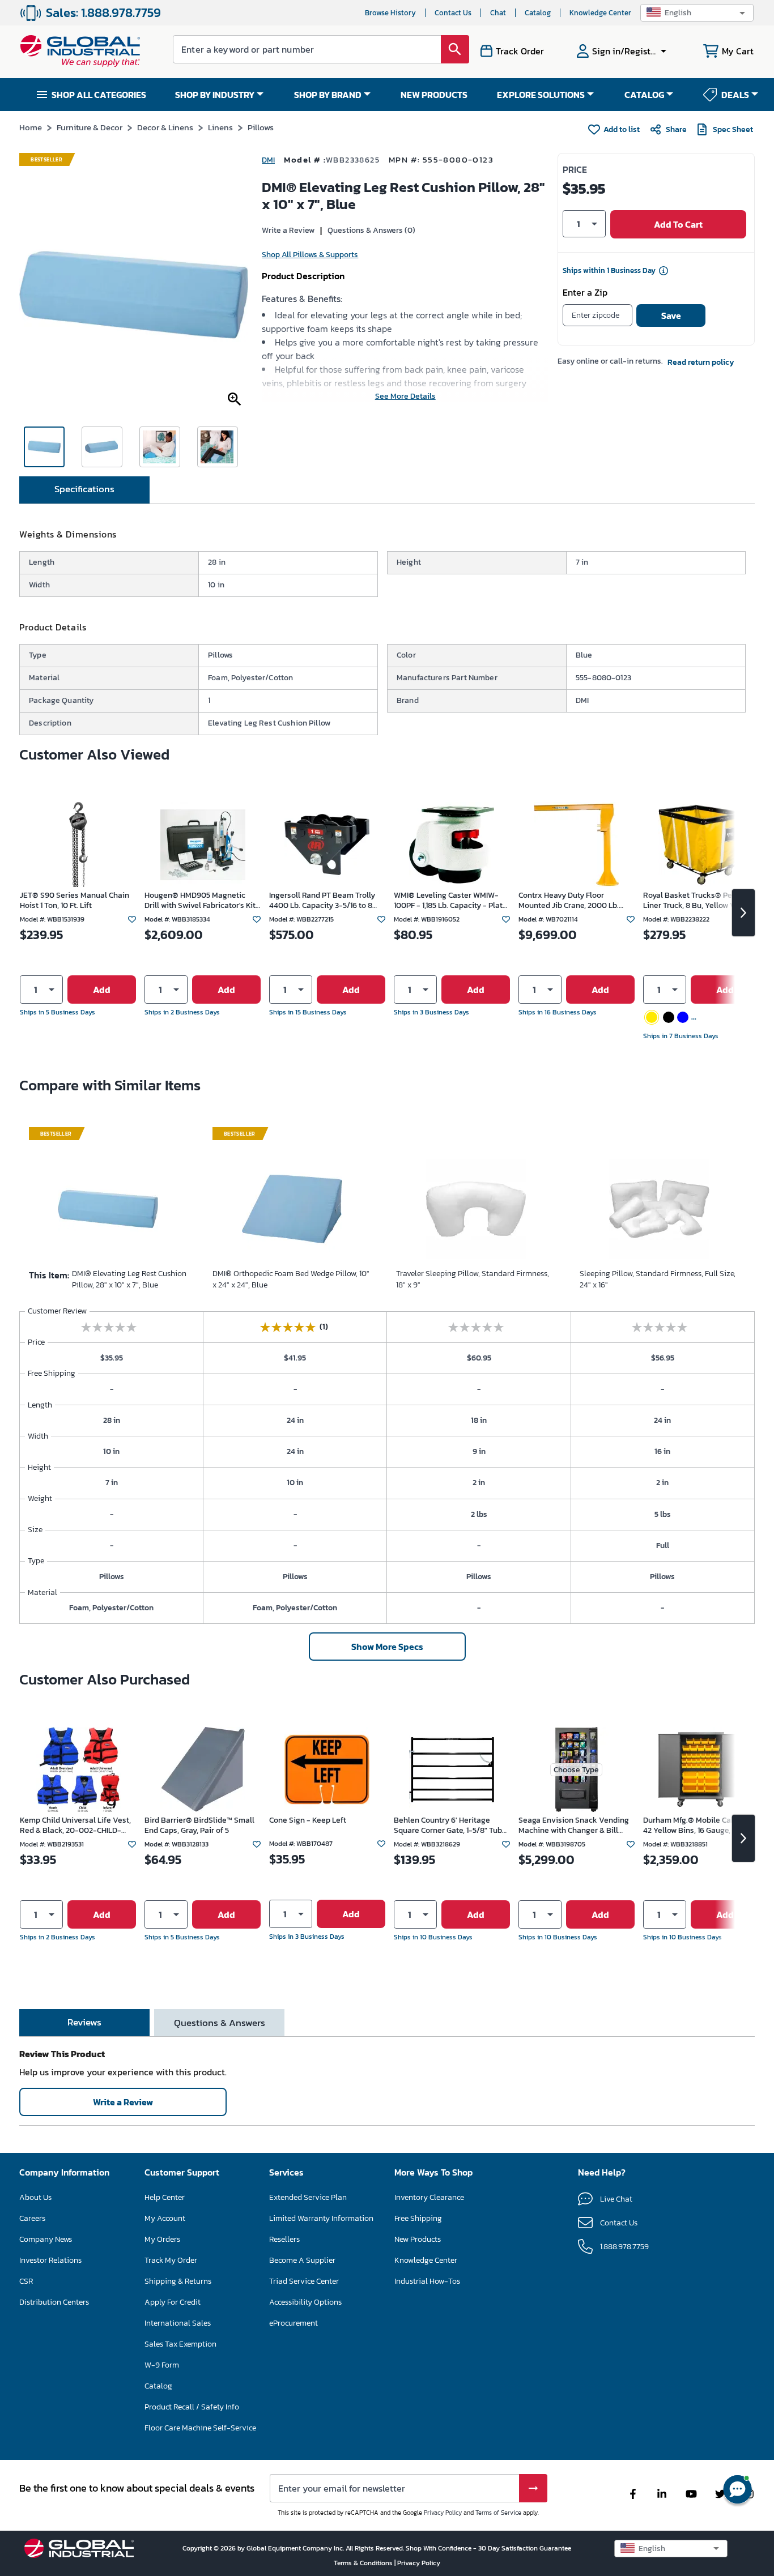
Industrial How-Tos (427, 2281)
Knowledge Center (600, 13)
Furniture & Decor (90, 127)
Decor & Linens (165, 127)
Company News (46, 2239)
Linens (220, 127)
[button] (697, 13)
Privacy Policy (443, 2513)
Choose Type (576, 1770)
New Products (418, 2239)
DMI (268, 160)
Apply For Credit (173, 2302)
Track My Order (171, 2260)
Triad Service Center (304, 2281)
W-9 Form (162, 2365)
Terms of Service (498, 2513)
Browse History (390, 13)
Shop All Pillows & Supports (310, 255)
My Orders (162, 2239)
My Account (165, 2218)
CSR (26, 2281)
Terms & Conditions (364, 2563)
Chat (498, 13)
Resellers (284, 2239)
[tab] (84, 490)
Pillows (261, 127)
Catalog (538, 13)
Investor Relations (50, 2260)
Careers (32, 2218)
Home (31, 127)
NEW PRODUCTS (434, 95)
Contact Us (453, 13)
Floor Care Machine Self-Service (200, 2428)
